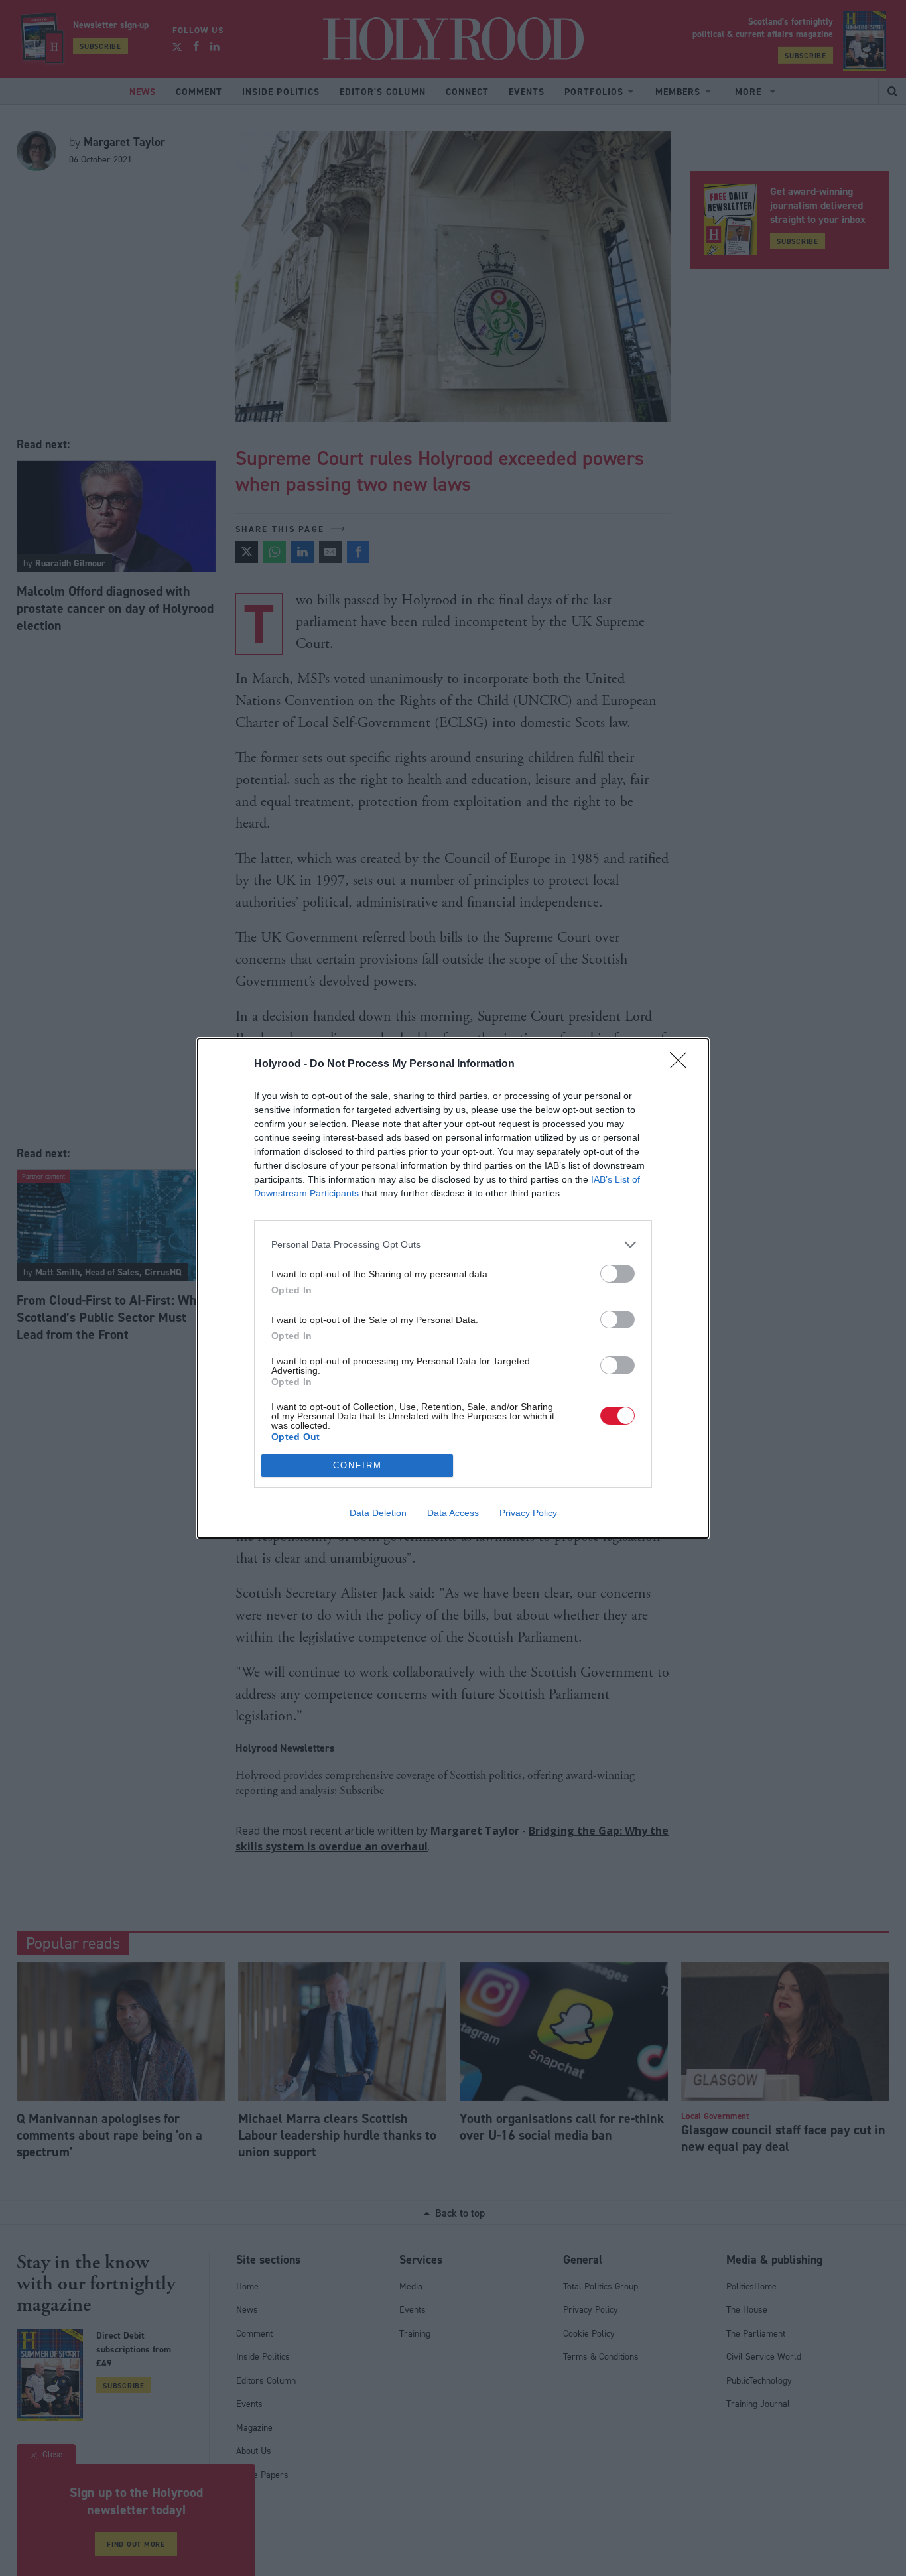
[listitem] (453, 1245)
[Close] (682, 1064)
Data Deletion (378, 1513)
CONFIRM (357, 1465)
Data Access (453, 1513)
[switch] (617, 1274)
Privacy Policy (528, 1513)
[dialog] (453, 1288)
